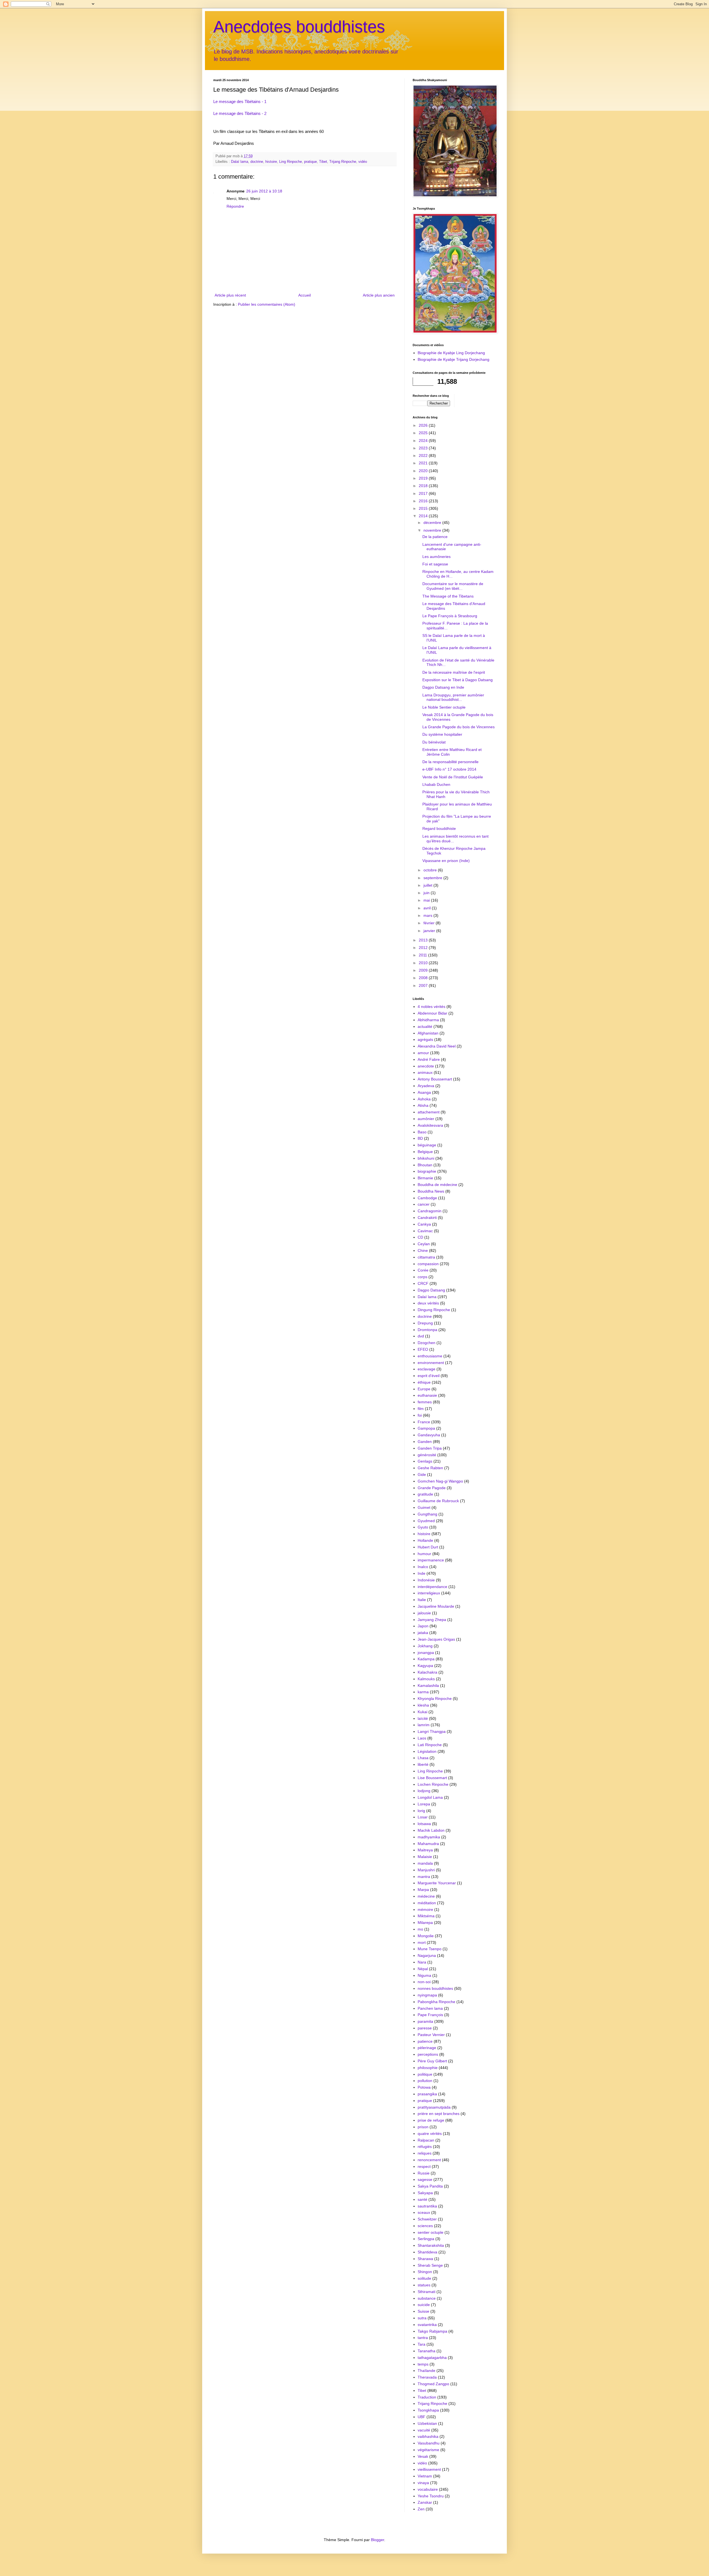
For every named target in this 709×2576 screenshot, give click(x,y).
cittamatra (426, 1257)
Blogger (377, 2540)
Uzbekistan (427, 2423)
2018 (424, 486)
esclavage (427, 1369)
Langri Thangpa (432, 1731)
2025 (424, 433)
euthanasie (427, 1395)
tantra (423, 2338)
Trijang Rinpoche (343, 162)
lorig (421, 1811)
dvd (421, 1336)
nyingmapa (427, 1995)
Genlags (425, 1461)
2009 (424, 970)
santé (422, 2199)
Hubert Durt (428, 1547)
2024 (424, 441)
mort (422, 1942)
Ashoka (424, 1099)
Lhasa (423, 1758)
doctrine (257, 162)
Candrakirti (427, 1218)
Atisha (423, 1105)
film (421, 1409)
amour (423, 1053)
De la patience (435, 537)
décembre (433, 523)
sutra (422, 2318)
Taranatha (427, 2351)
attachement (429, 1112)
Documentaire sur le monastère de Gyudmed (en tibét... (453, 586)
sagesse (425, 2179)
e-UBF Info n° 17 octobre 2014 (449, 769)
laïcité (423, 1718)
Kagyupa (425, 1666)
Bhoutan (425, 1165)
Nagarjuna (427, 1955)
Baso (422, 1132)
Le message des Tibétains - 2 (240, 113)
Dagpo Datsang (431, 1290)
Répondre (235, 206)
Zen (421, 2509)
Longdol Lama (430, 1797)
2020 (424, 471)
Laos (422, 1738)
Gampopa (426, 1428)
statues (424, 2285)
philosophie (428, 2068)
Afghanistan (428, 1033)
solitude (424, 2278)
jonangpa (426, 1653)
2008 (424, 978)
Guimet (424, 1507)
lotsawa (424, 1824)
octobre (431, 870)
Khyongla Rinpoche (435, 1699)
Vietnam (425, 2476)
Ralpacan (426, 2140)
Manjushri (426, 1870)
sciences (425, 2226)
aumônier (426, 1119)
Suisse (423, 2311)
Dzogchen (427, 1343)
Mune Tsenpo (430, 1949)
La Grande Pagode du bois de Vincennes (458, 727)
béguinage (427, 1145)
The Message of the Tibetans (448, 596)
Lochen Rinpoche (433, 1784)
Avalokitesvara (430, 1125)
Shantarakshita (431, 2245)
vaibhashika (428, 2436)
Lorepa (424, 1804)
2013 (424, 940)
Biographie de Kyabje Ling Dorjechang (451, 353)
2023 (424, 448)
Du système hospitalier (442, 734)
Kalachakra (427, 1672)
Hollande (425, 1540)
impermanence (431, 1560)
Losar (423, 1817)
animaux (425, 1072)
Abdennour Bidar (432, 1013)
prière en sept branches (439, 2114)
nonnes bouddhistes (435, 1988)
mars (428, 915)
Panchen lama (430, 2008)
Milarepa (425, 1923)
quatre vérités (430, 2134)
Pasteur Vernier (431, 2035)
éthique (424, 1382)
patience (425, 2041)
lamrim (424, 1725)
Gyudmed (426, 1521)
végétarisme (428, 2450)
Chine (423, 1250)
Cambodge (427, 1198)
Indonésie (426, 1580)
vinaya (423, 2483)
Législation (427, 1751)
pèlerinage (427, 2048)
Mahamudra (428, 1844)
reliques (425, 2153)
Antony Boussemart (435, 1079)
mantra (424, 1877)
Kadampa (426, 1659)
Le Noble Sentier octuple (444, 707)
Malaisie (425, 1857)
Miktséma (426, 1916)
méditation (427, 1903)
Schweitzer (427, 2219)
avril (428, 908)
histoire (271, 162)
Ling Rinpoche (291, 162)
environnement (431, 1363)
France (424, 1422)
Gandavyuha (429, 1435)
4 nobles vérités (431, 1007)
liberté (423, 1764)
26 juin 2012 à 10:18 (264, 191)
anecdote (426, 1066)
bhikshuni (426, 1158)
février (430, 923)
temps (423, 2364)
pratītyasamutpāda (434, 2107)
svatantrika (427, 2325)
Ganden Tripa (430, 1448)
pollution (425, 2081)
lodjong (424, 1791)
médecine (426, 1896)
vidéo (363, 162)
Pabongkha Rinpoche (436, 2002)
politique (425, 2074)
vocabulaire (428, 2489)
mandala (425, 1863)
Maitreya (425, 1850)
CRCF (423, 1283)
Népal (423, 1969)
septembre (433, 878)
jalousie (424, 1613)
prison (423, 2127)
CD (420, 1237)
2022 (424, 456)
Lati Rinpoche (430, 1745)
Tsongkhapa (428, 2410)
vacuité (424, 2430)
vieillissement (429, 2469)
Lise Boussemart (432, 1778)
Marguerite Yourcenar (437, 1883)
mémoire (425, 1910)
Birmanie (425, 1178)
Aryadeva (426, 1086)
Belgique (425, 1152)
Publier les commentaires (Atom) (267, 304)
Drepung (425, 1323)
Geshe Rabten (430, 1468)
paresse (425, 2028)
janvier (430, 931)
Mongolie (426, 1936)
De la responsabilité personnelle (450, 762)
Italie (422, 1600)
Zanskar (425, 2502)
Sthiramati (427, 2292)
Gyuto (423, 1527)
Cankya (424, 1224)
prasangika (427, 2094)
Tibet (323, 162)
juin (427, 893)
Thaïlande (427, 2371)
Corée (423, 1270)
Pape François (430, 2015)
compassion (428, 1264)
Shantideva (427, 2252)
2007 (424, 985)
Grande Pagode (432, 1488)
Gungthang (427, 1514)
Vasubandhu (429, 2443)
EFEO (423, 1349)
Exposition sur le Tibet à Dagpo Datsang (458, 680)
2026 (424, 425)
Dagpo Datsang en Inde (443, 687)
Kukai (422, 1712)
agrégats (425, 1039)
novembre (433, 530)
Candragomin (430, 1211)
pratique (310, 162)
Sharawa (425, 2259)
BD (420, 1138)
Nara (422, 1962)
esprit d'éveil (429, 1376)
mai (427, 900)
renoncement (429, 2160)
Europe (424, 1389)
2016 (424, 501)
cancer (424, 1204)
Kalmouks (426, 1679)
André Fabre (429, 1059)
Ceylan (424, 1244)
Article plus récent (230, 295)
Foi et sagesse (435, 564)
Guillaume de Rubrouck (438, 1501)
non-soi (424, 1982)
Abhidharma (428, 1020)
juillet (428, 885)
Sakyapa (425, 2193)
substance (427, 2298)
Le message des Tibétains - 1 (240, 101)
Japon (423, 1626)
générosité (427, 1455)
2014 (424, 516)
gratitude (425, 1494)
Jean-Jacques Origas (436, 1639)
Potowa (424, 2087)
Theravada (427, 2377)
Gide (422, 1474)
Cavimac (425, 1231)
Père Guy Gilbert (432, 2061)
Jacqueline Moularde (436, 1606)
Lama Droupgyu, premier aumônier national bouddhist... (453, 697)
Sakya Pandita (430, 2186)
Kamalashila (428, 1685)
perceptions (428, 2054)
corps (422, 1277)
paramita (425, 2021)
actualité (425, 1026)
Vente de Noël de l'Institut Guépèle (453, 777)
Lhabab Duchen (436, 784)
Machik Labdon (431, 1830)
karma (423, 1692)
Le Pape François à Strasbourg (450, 616)
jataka (423, 1633)
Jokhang (425, 1646)
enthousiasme (430, 1356)
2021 (424, 463)
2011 (423, 955)
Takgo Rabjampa (432, 2331)
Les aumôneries (436, 557)
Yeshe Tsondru (431, 2496)
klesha (423, 1705)
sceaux (424, 2212)
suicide (424, 2305)
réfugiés (425, 2147)
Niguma (424, 1975)
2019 (424, 478)
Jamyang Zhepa (432, 1620)
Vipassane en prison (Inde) (446, 861)
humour (424, 1554)
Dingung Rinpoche (434, 1310)
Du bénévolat (434, 742)
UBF (422, 2417)
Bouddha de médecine (437, 1185)
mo (420, 1929)
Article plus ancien (379, 295)
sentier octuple (431, 2232)
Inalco (423, 1567)
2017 (424, 493)
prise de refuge (431, 2120)
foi (420, 1415)
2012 (424, 948)
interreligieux (429, 1593)
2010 (424, 963)
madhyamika (429, 1837)
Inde (422, 1573)
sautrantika (427, 2206)
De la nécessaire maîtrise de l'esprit (454, 672)
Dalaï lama (240, 162)
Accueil (305, 295)
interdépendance (432, 1587)
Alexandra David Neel (437, 1046)
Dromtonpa (427, 1330)
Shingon (425, 2272)
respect (424, 2166)
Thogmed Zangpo (433, 2384)
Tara (422, 2344)
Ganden (425, 1442)
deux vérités (428, 1303)
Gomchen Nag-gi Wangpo (440, 1481)
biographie (427, 1171)
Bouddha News (431, 1191)
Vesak (423, 2456)
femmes (425, 1402)
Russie (424, 2173)
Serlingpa (426, 2239)
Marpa (423, 1890)
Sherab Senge (430, 2265)
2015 (424, 508)
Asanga (424, 1092)
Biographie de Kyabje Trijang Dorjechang (454, 359)
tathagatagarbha (432, 2358)
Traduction (427, 2397)
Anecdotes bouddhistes (299, 27)
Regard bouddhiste (439, 828)
